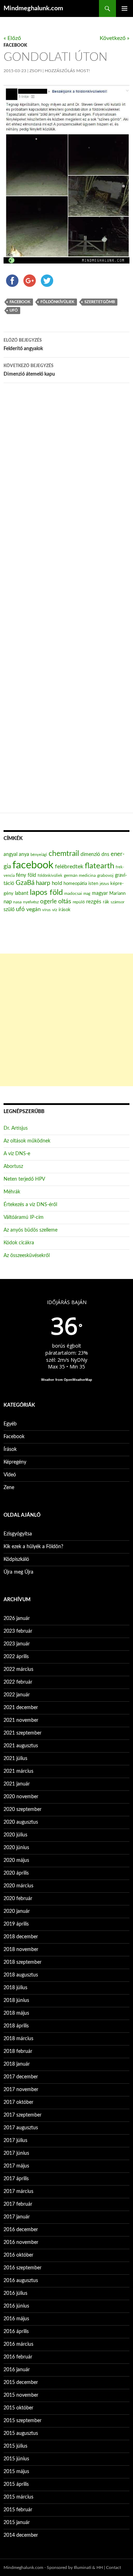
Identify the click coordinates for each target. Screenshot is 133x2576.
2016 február (18, 2357)
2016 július (15, 2293)
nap (8, 902)
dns (105, 855)
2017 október (18, 2102)
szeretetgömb (100, 302)
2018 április (16, 2026)
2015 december (21, 2383)
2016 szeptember (23, 2268)
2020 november (21, 1797)
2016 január (17, 2370)
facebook (20, 302)
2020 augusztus (21, 1822)
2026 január (17, 1619)
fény (21, 875)
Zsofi (35, 71)
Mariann (117, 893)
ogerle (48, 902)
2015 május (16, 2472)
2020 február (18, 1899)
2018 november (21, 1950)
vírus (46, 910)
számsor (118, 902)
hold (57, 883)
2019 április (16, 1924)
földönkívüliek (57, 302)
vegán (34, 909)
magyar (100, 893)
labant (22, 893)
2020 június (16, 1848)
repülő (79, 902)
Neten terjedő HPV (24, 1179)
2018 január (17, 2064)
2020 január (17, 1911)
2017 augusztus (21, 2128)
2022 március (18, 1669)
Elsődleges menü (124, 8)
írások (65, 910)
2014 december (21, 2535)
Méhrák (12, 1192)
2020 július (15, 1835)
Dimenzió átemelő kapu (29, 370)
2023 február (18, 1631)
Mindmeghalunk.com (33, 8)
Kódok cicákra (19, 1243)
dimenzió (90, 855)
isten (93, 884)
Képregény (15, 1462)
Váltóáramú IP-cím (24, 1217)
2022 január (17, 1695)
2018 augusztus (21, 1975)
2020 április (16, 1873)
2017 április (16, 2179)
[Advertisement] (66, 1020)
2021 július (15, 1759)
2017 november (21, 2090)
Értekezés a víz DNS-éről (30, 1205)
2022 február (18, 1682)
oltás (65, 901)
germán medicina (80, 876)
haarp (43, 883)
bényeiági (39, 855)
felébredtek (69, 867)
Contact (113, 2568)
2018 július (15, 1988)
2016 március (18, 2344)
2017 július (15, 2141)
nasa (17, 902)
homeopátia (75, 884)
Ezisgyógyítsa (18, 1534)
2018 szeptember (23, 1962)
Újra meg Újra (18, 1572)
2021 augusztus (21, 1746)
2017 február (18, 2204)
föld (32, 875)
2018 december (21, 1937)
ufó (14, 310)
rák (106, 902)
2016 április (16, 2332)
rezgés (94, 902)
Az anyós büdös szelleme (31, 1230)
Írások (10, 1449)
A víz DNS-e (17, 1154)
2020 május (16, 1860)
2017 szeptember (23, 2115)
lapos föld (46, 893)
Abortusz (13, 1167)
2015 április (16, 2484)
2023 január (17, 1644)
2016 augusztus (21, 2281)
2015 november (21, 2395)
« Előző (12, 38)
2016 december (21, 2230)
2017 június (16, 2153)
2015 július (15, 2446)
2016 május (16, 2319)
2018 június (16, 2001)
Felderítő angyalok (23, 345)
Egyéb (10, 1424)
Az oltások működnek (27, 1141)
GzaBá (25, 883)
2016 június (16, 2306)
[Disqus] (66, 499)
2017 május (16, 2166)
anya (24, 855)
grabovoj (105, 875)
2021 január (17, 1784)
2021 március (18, 1771)
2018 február (18, 2051)
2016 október (18, 2255)
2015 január (17, 2523)
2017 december (21, 2077)
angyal (10, 854)
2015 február (18, 2510)
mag (87, 894)
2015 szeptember (23, 2421)
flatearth (99, 866)
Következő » (115, 38)
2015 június (16, 2459)
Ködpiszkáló (16, 1559)
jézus (104, 884)
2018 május (16, 2013)
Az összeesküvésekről (27, 1256)
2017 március (18, 2192)
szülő (9, 910)
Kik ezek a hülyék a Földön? (33, 1547)
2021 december (21, 1708)
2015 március (18, 2497)
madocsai (73, 893)
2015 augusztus (21, 2433)
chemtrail (64, 854)
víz (55, 910)
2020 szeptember (23, 1810)
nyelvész (31, 902)
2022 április (16, 1657)
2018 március (18, 2039)
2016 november (21, 2242)
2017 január (17, 2217)
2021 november (21, 1720)
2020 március (18, 1886)
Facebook (15, 45)
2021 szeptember (23, 1733)
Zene (9, 1488)
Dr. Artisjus (16, 1128)
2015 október (18, 2408)
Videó (10, 1475)
